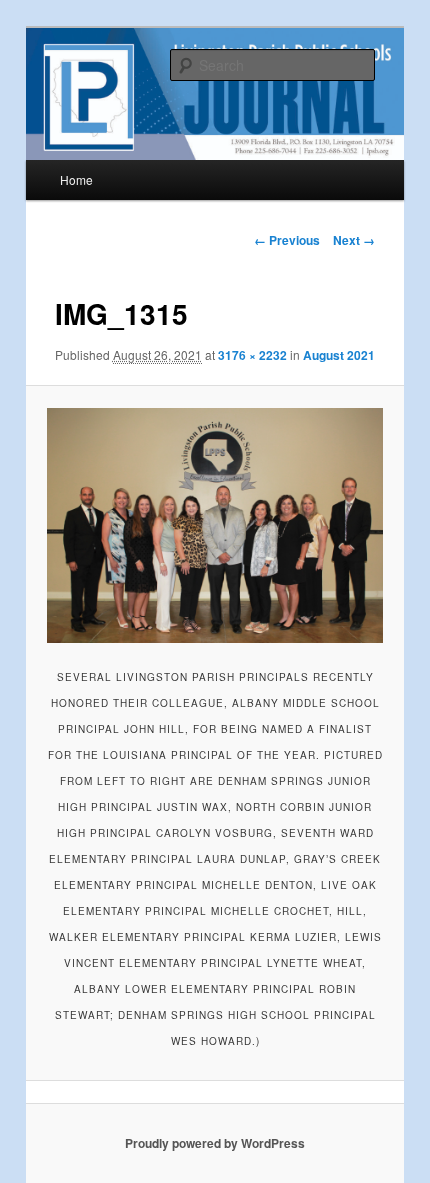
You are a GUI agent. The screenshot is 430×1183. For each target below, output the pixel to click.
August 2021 (339, 355)
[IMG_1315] (214, 526)
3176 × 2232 (252, 355)
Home (76, 179)
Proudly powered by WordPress (215, 1143)
